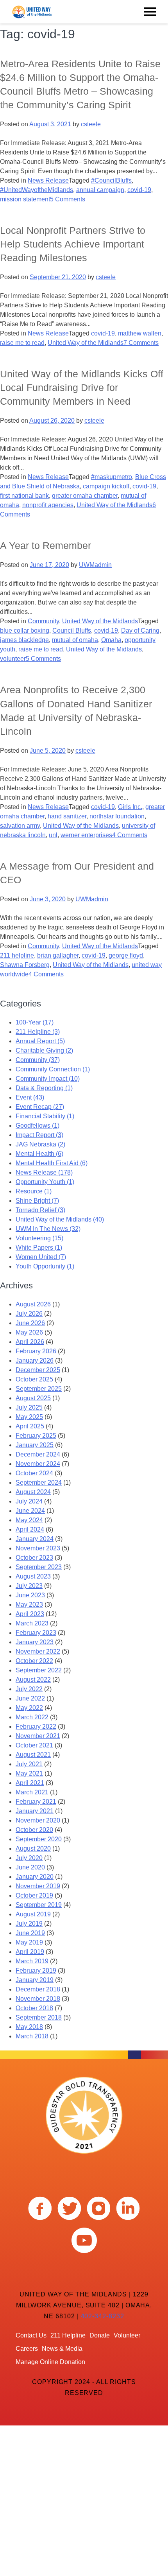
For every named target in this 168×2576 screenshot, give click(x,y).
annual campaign (100, 190)
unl (53, 835)
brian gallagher (58, 955)
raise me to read (22, 343)
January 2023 (35, 1642)
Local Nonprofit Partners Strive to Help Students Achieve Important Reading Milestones (73, 244)
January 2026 (35, 1361)
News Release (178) (44, 1172)
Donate (100, 2335)
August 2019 (33, 1914)
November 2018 (38, 1999)
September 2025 (39, 1389)
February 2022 (36, 1727)
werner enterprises (86, 835)
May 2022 (29, 1708)
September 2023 (39, 1567)
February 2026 (36, 1351)
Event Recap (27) (40, 1107)
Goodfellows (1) (38, 1126)
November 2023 (38, 1548)
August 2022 (33, 1680)
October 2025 (34, 1379)
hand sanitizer (67, 816)
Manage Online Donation (50, 2362)
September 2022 (39, 1670)
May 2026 (29, 1332)
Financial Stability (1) (45, 1116)
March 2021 (32, 1792)
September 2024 (39, 1483)
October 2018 (34, 2008)
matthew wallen (140, 333)
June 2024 (30, 1511)
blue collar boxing (25, 631)
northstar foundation (117, 816)
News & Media (62, 2349)
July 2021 (29, 1764)
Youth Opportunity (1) (45, 1266)
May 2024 (29, 1520)
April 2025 (30, 1426)
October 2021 (34, 1745)
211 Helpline (68, 2335)
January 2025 (35, 1445)
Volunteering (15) (39, 1238)
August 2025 (33, 1398)
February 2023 (36, 1633)
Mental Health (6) (39, 1154)
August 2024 (33, 1492)
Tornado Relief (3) (40, 1210)
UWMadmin (95, 565)
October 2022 (34, 1661)
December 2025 (38, 1370)
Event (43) (30, 1097)
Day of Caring (140, 631)
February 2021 (36, 1802)
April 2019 (30, 1952)
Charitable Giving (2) (44, 1050)
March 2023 (32, 1623)
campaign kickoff (106, 486)
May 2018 (29, 2027)
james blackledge (24, 640)
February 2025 (36, 1436)
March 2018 (32, 2036)
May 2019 (29, 1942)
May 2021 (29, 1773)
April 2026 (30, 1342)
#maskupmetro (112, 477)
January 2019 (35, 1980)
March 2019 (32, 1961)
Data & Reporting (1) (44, 1088)
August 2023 (33, 1576)
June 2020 (30, 1867)
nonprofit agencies (48, 505)
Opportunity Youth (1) (45, 1182)
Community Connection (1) (53, 1069)
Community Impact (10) (48, 1079)
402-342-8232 (103, 2316)
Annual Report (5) (40, 1041)
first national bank (24, 496)
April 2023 (30, 1614)
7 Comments (141, 343)
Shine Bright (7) (37, 1201)
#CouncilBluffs (111, 180)
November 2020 (38, 1820)
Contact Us (31, 2335)
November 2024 (38, 1464)
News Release (48, 180)
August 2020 (33, 1849)
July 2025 (29, 1407)
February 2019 (36, 1971)
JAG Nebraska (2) (40, 1144)
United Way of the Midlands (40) (60, 1219)
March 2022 (32, 1717)
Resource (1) (34, 1191)
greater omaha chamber (85, 496)
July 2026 (29, 1314)
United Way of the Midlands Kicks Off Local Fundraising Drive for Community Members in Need (82, 387)
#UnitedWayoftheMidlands (37, 190)
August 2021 (33, 1755)
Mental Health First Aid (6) (52, 1163)
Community (43, 621)
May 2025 (29, 1417)
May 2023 (29, 1605)
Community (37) (38, 1060)
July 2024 (29, 1501)
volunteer (13, 659)
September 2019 (39, 1905)
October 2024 (34, 1473)
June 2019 (30, 1933)
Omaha (111, 640)
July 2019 (29, 1924)
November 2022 (38, 1651)
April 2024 (30, 1529)
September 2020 (39, 1839)
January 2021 (35, 1811)
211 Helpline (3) (38, 1032)
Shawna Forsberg (25, 965)
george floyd (126, 955)
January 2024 (35, 1539)
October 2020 (34, 1830)
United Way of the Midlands (86, 343)
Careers (27, 2349)
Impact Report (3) (39, 1135)
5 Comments (68, 199)
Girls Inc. (130, 807)
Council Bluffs (72, 631)
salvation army (20, 826)
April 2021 (30, 1783)
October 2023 (34, 1558)
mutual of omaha (75, 640)
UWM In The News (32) (48, 1229)
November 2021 (38, 1736)
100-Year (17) (35, 1022)
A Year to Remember (46, 545)
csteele (91, 124)
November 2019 (38, 1886)
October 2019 (34, 1895)
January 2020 (35, 1877)
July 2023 (29, 1586)
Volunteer (127, 2335)
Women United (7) (41, 1257)
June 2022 (30, 1698)
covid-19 (139, 190)
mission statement (25, 199)
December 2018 (38, 1989)
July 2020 (29, 1858)
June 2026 (30, 1323)
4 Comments (130, 835)
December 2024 (38, 1454)
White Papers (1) (39, 1248)
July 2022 (29, 1689)
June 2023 (30, 1595)
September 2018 (39, 2017)
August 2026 (33, 1304)
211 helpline (17, 955)
